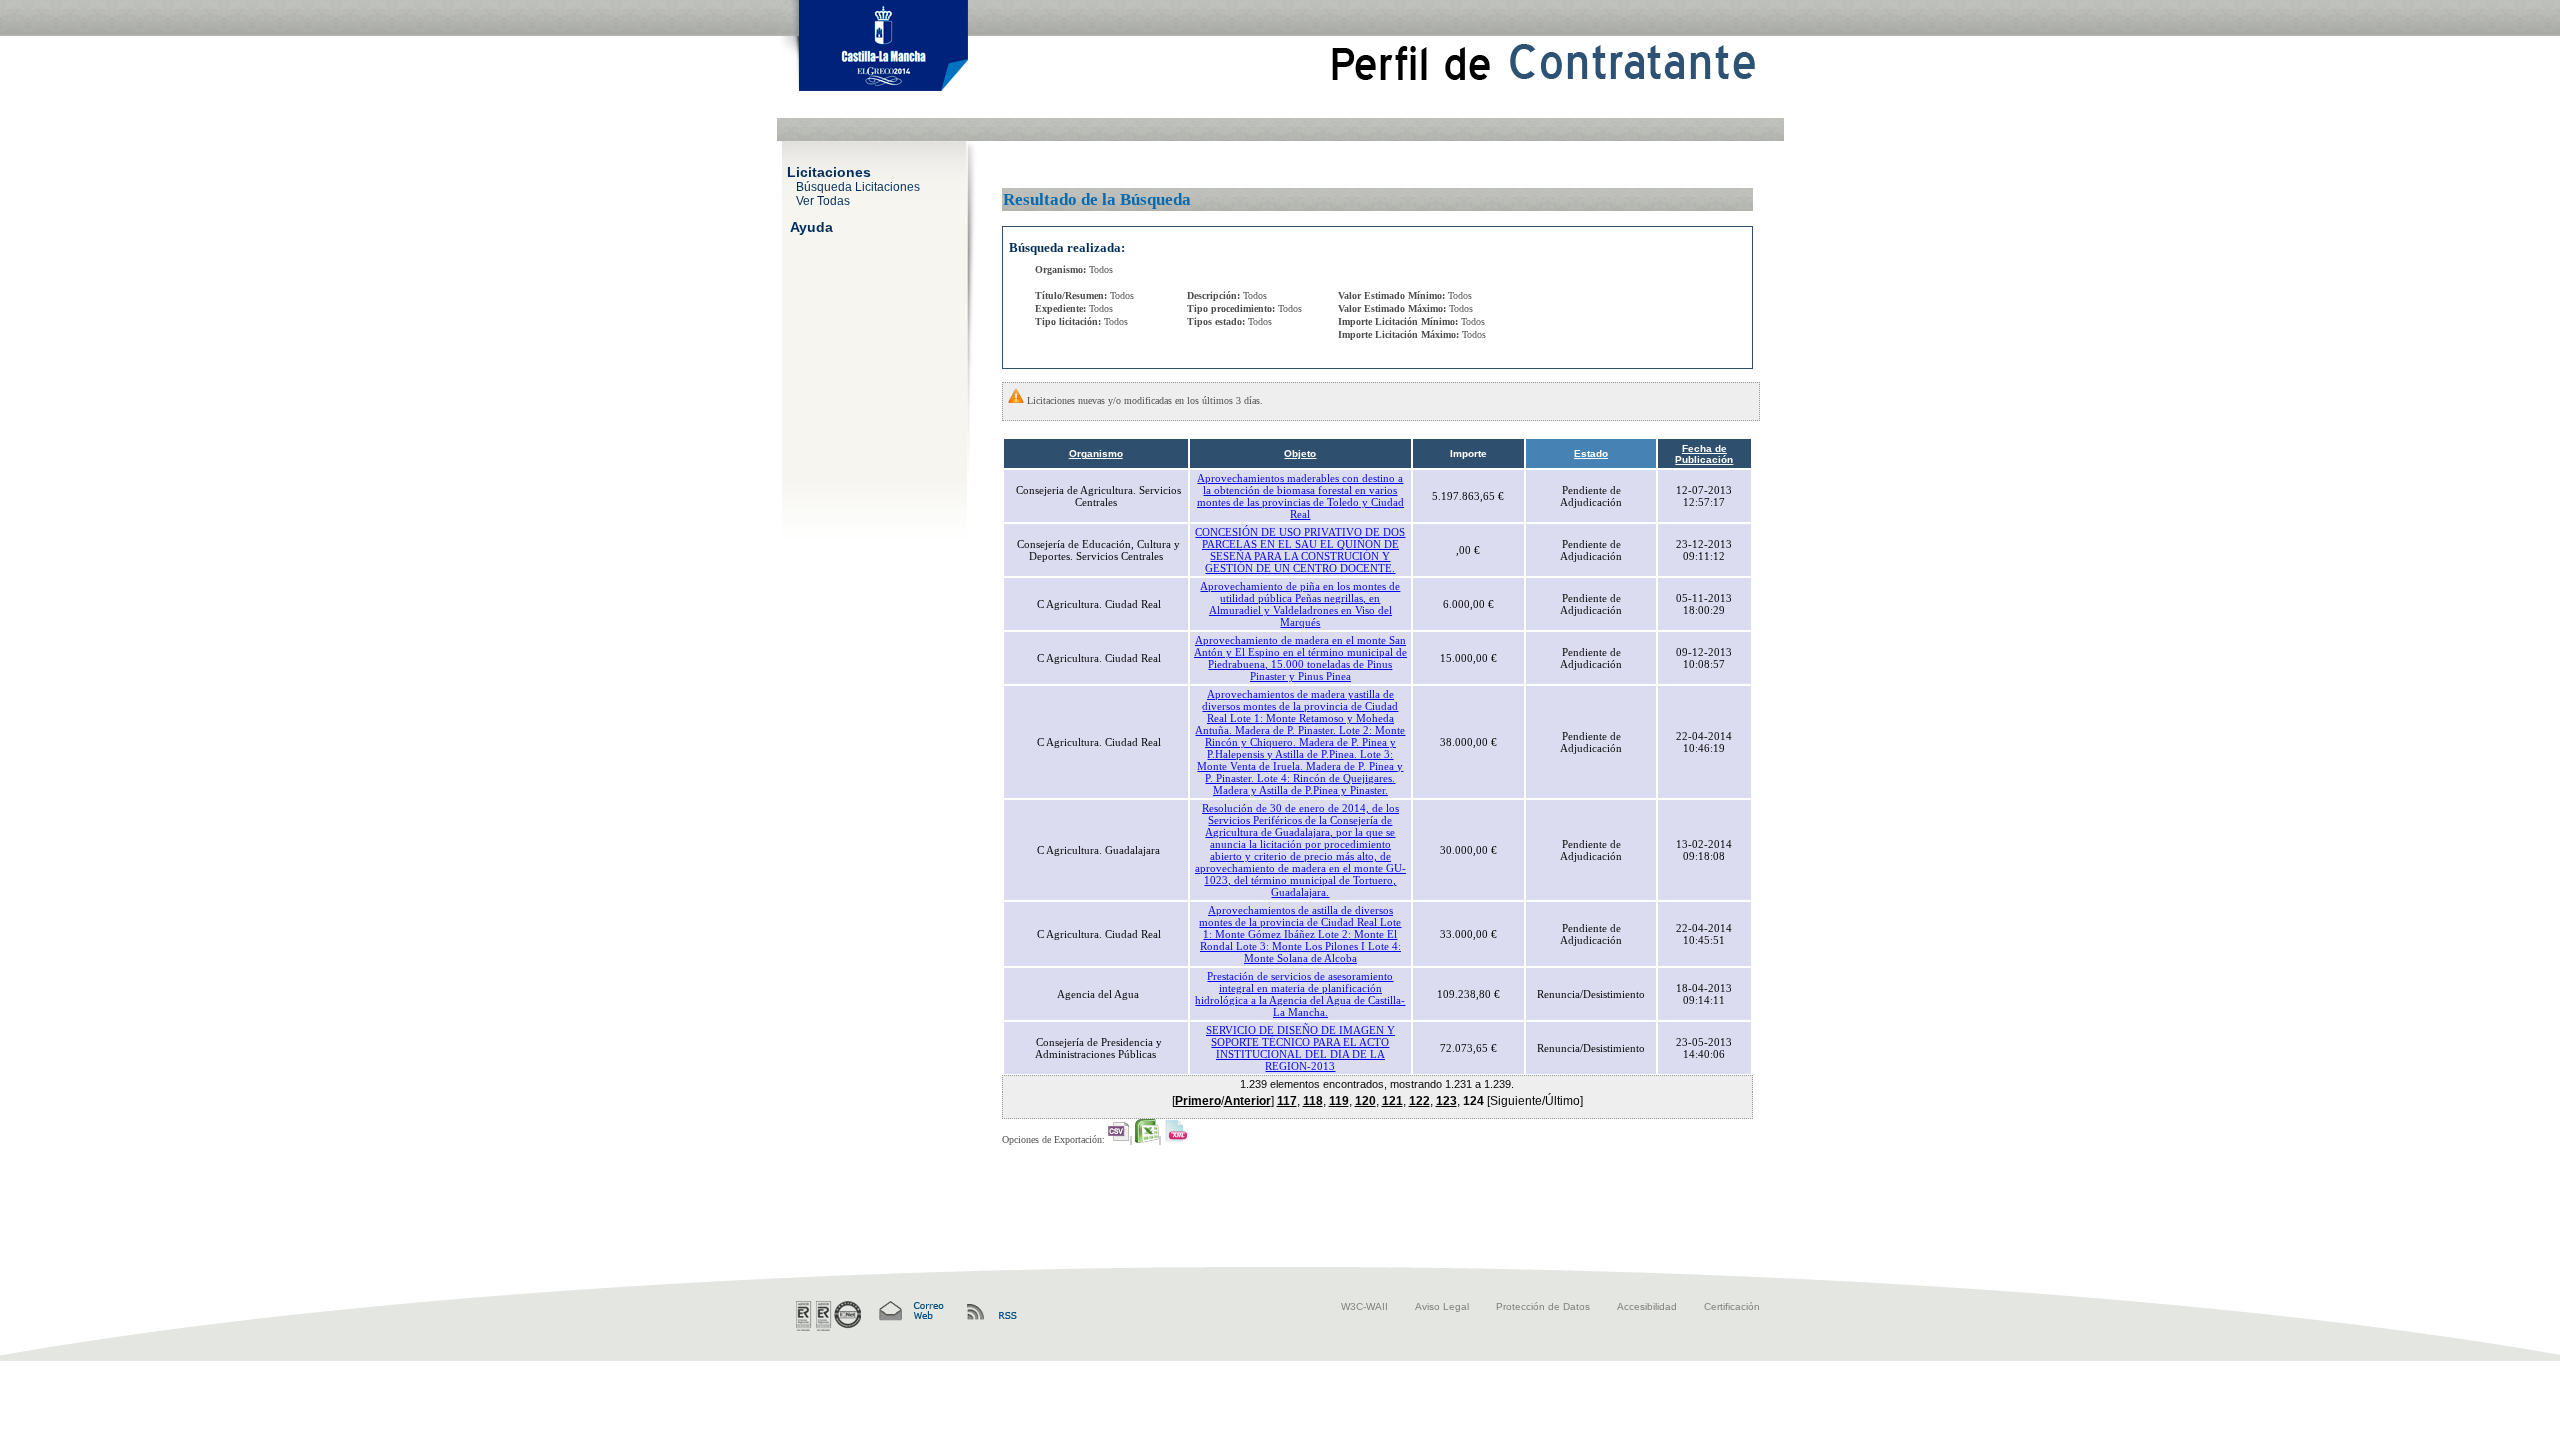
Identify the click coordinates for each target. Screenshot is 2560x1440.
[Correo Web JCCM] (910, 1311)
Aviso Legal (1442, 1306)
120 (1365, 1101)
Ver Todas (823, 200)
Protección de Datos (1543, 1306)
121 (1392, 1101)
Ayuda (811, 226)
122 (1419, 1101)
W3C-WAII (1364, 1306)
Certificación (1732, 1306)
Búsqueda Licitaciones (858, 186)
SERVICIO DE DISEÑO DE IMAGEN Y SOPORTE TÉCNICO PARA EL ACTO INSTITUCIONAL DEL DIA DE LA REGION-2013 (1300, 1048)
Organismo (1096, 453)
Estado (1591, 453)
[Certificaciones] (828, 1316)
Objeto (1300, 453)
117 (1287, 1101)
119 (1339, 1101)
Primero (1198, 1101)
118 (1313, 1101)
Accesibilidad (1647, 1306)
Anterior (1247, 1101)
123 (1446, 1101)
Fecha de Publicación (1704, 454)
